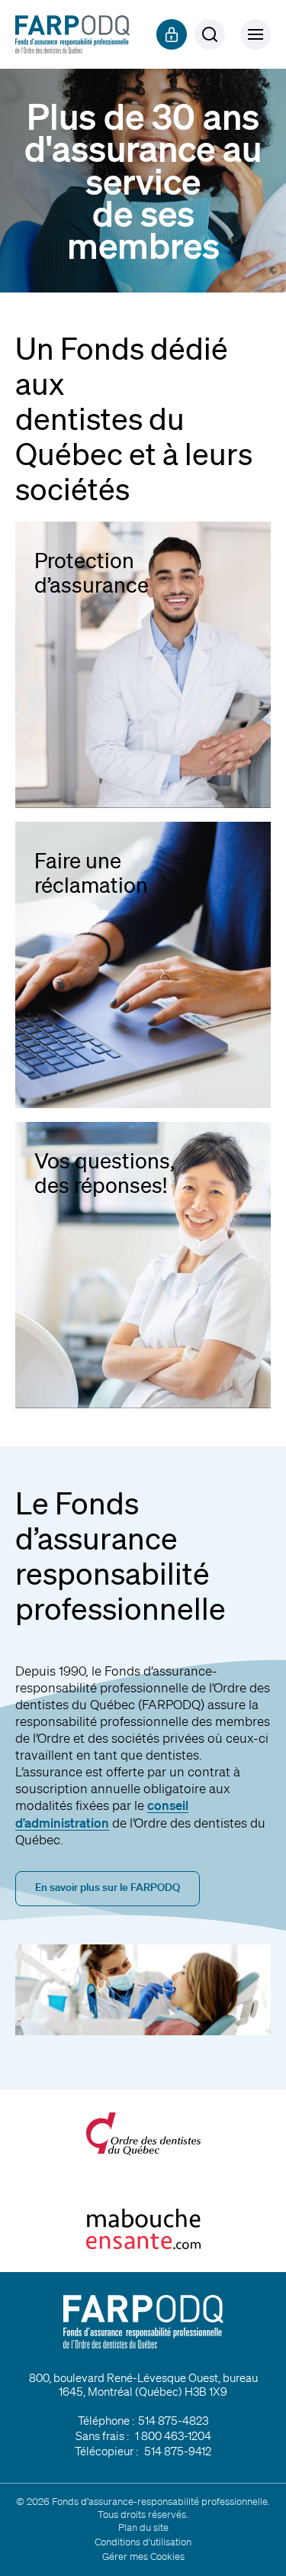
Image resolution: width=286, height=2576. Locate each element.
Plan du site (143, 2528)
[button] (255, 34)
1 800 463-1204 (173, 2436)
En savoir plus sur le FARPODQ (108, 1887)
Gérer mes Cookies (143, 2557)
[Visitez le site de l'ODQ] (143, 2134)
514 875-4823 (173, 2421)
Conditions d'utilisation (143, 2542)
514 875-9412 (178, 2452)
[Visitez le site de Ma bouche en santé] (143, 2229)
